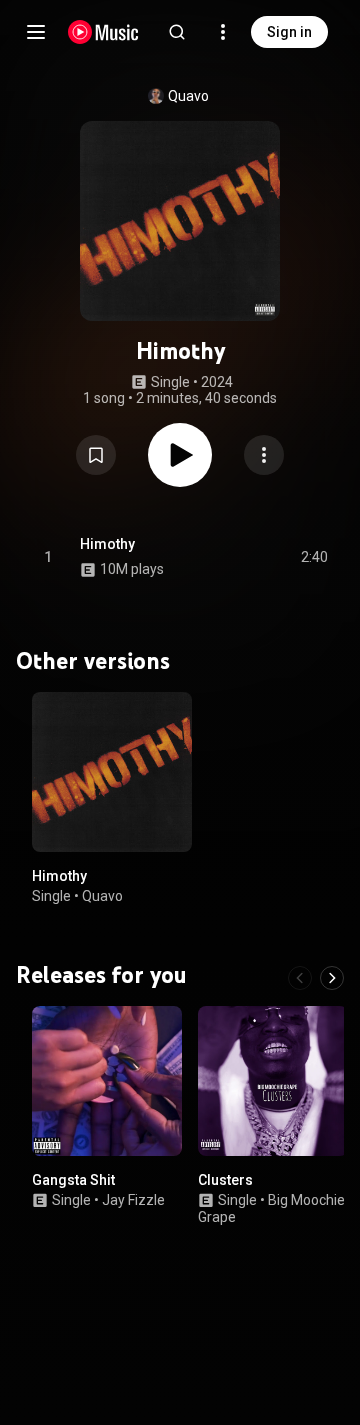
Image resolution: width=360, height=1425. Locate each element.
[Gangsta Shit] (107, 1080)
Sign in (289, 32)
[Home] (103, 32)
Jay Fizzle (133, 1199)
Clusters (225, 1179)
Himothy (107, 544)
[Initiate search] (177, 32)
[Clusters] (273, 1080)
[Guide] (36, 32)
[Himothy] (112, 772)
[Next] (332, 977)
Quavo (188, 96)
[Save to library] (96, 455)
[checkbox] (314, 557)
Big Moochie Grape (271, 1207)
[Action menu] (264, 455)
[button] (96, 455)
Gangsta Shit (73, 1179)
